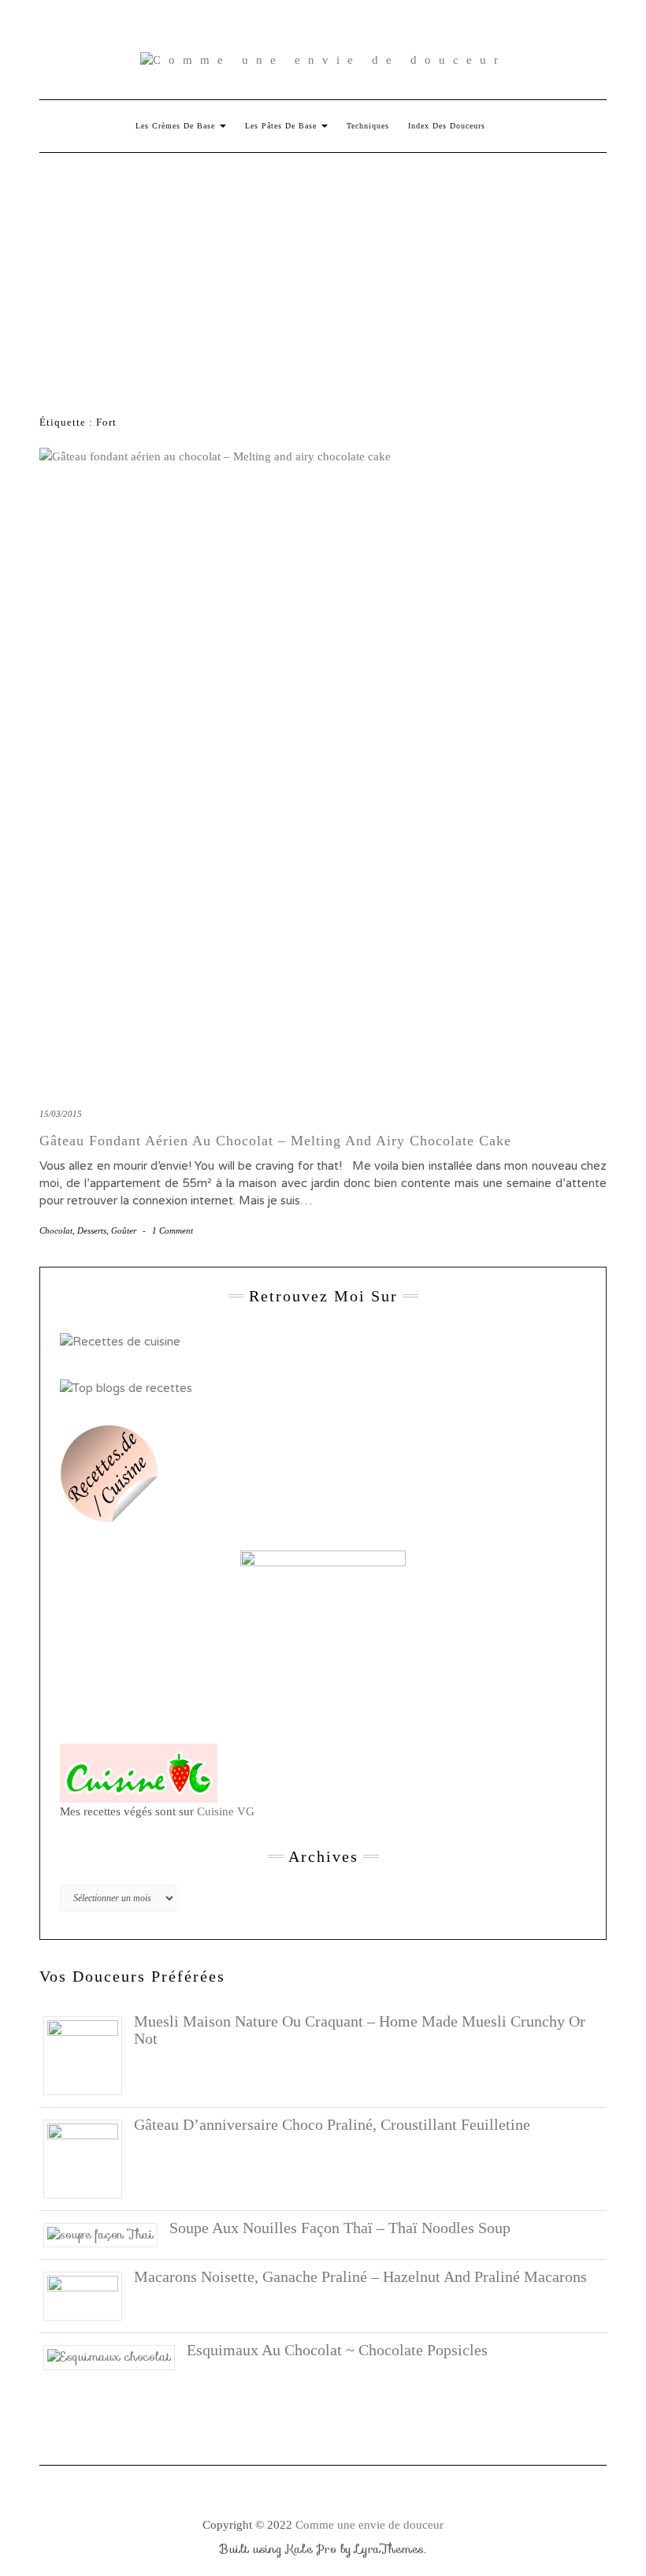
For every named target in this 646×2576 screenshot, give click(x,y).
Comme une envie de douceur (369, 2525)
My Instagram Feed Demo (232, 29)
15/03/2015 (61, 1114)
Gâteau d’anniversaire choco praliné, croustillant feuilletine (332, 2124)
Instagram (72, 29)
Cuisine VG (226, 1811)
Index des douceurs (186, 29)
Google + (141, 29)
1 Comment (173, 1230)
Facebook (49, 29)
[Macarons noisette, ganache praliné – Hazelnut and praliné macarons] (89, 2295)
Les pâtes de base (282, 126)
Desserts (92, 1230)
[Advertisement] (323, 271)
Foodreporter (118, 29)
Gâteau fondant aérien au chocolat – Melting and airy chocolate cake (275, 1141)
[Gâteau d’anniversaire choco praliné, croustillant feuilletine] (89, 2157)
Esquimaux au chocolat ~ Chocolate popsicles (337, 2350)
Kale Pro (311, 2549)
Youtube (163, 29)
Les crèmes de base (177, 126)
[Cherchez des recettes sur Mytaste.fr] (126, 1387)
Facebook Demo (255, 29)
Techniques (368, 126)
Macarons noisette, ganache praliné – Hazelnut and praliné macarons (360, 2276)
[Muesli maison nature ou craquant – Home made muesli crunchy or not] (89, 2054)
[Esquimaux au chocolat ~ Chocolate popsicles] (115, 2356)
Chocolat (56, 1230)
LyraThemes (390, 2549)
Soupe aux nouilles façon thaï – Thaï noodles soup (340, 2228)
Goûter (124, 1230)
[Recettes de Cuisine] (120, 1341)
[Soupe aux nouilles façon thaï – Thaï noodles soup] (106, 2234)
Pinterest (95, 29)
